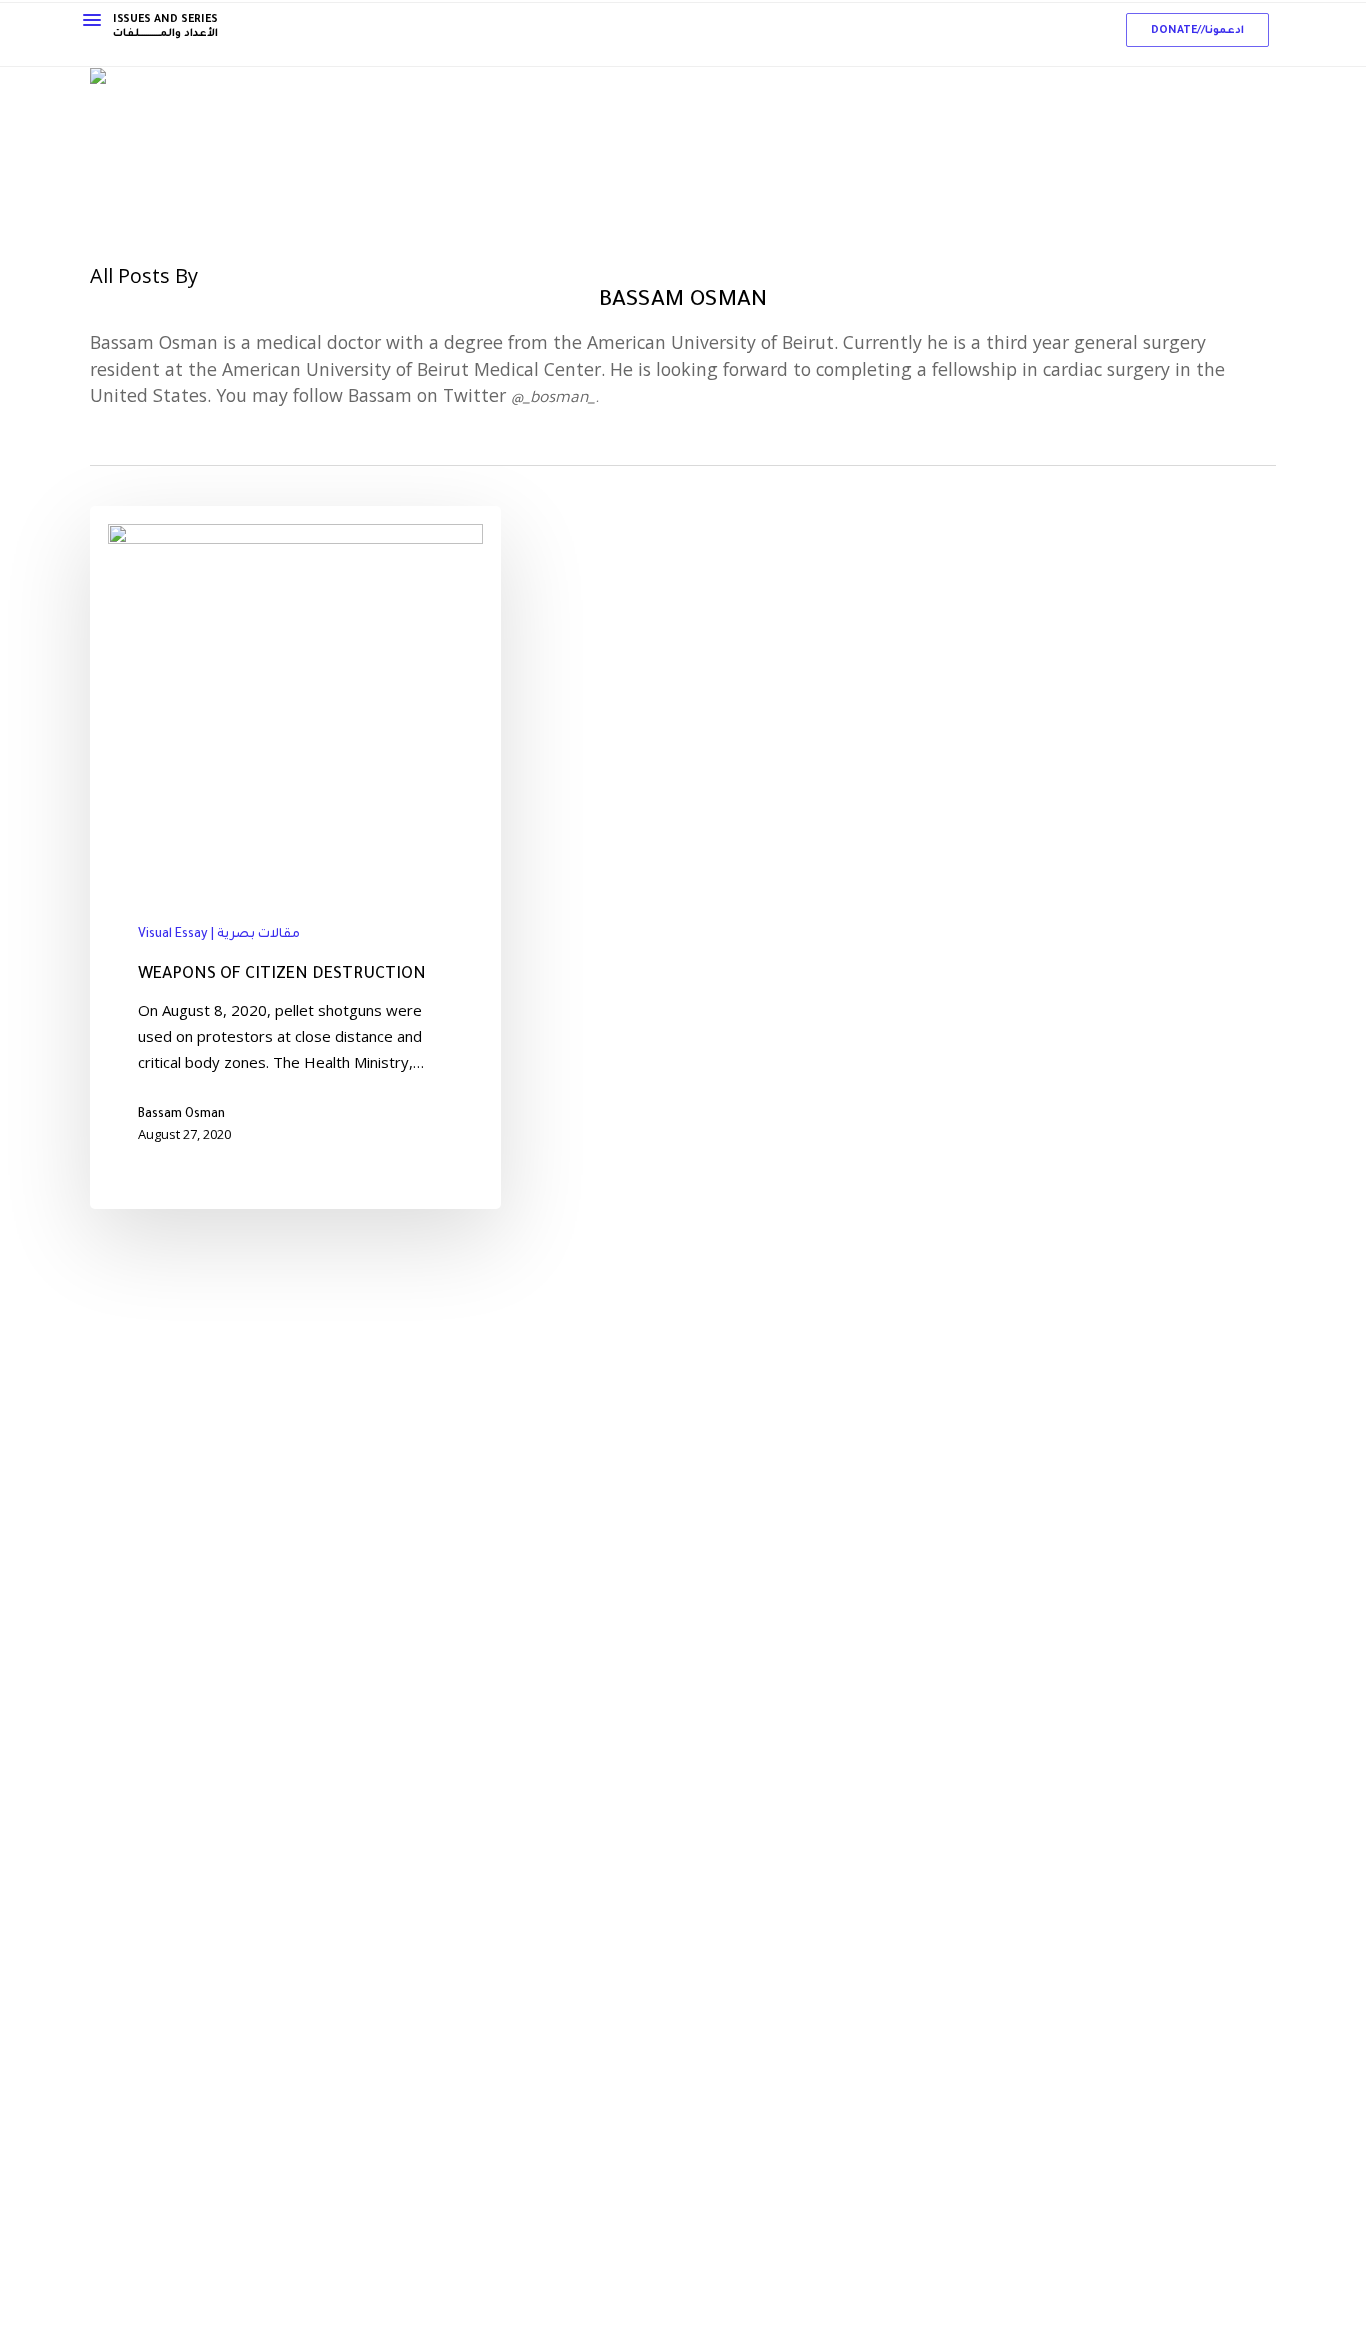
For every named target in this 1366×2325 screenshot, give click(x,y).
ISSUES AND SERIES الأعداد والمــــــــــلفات (165, 27)
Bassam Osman (181, 1115)
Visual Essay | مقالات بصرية (219, 935)
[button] (1197, 30)
